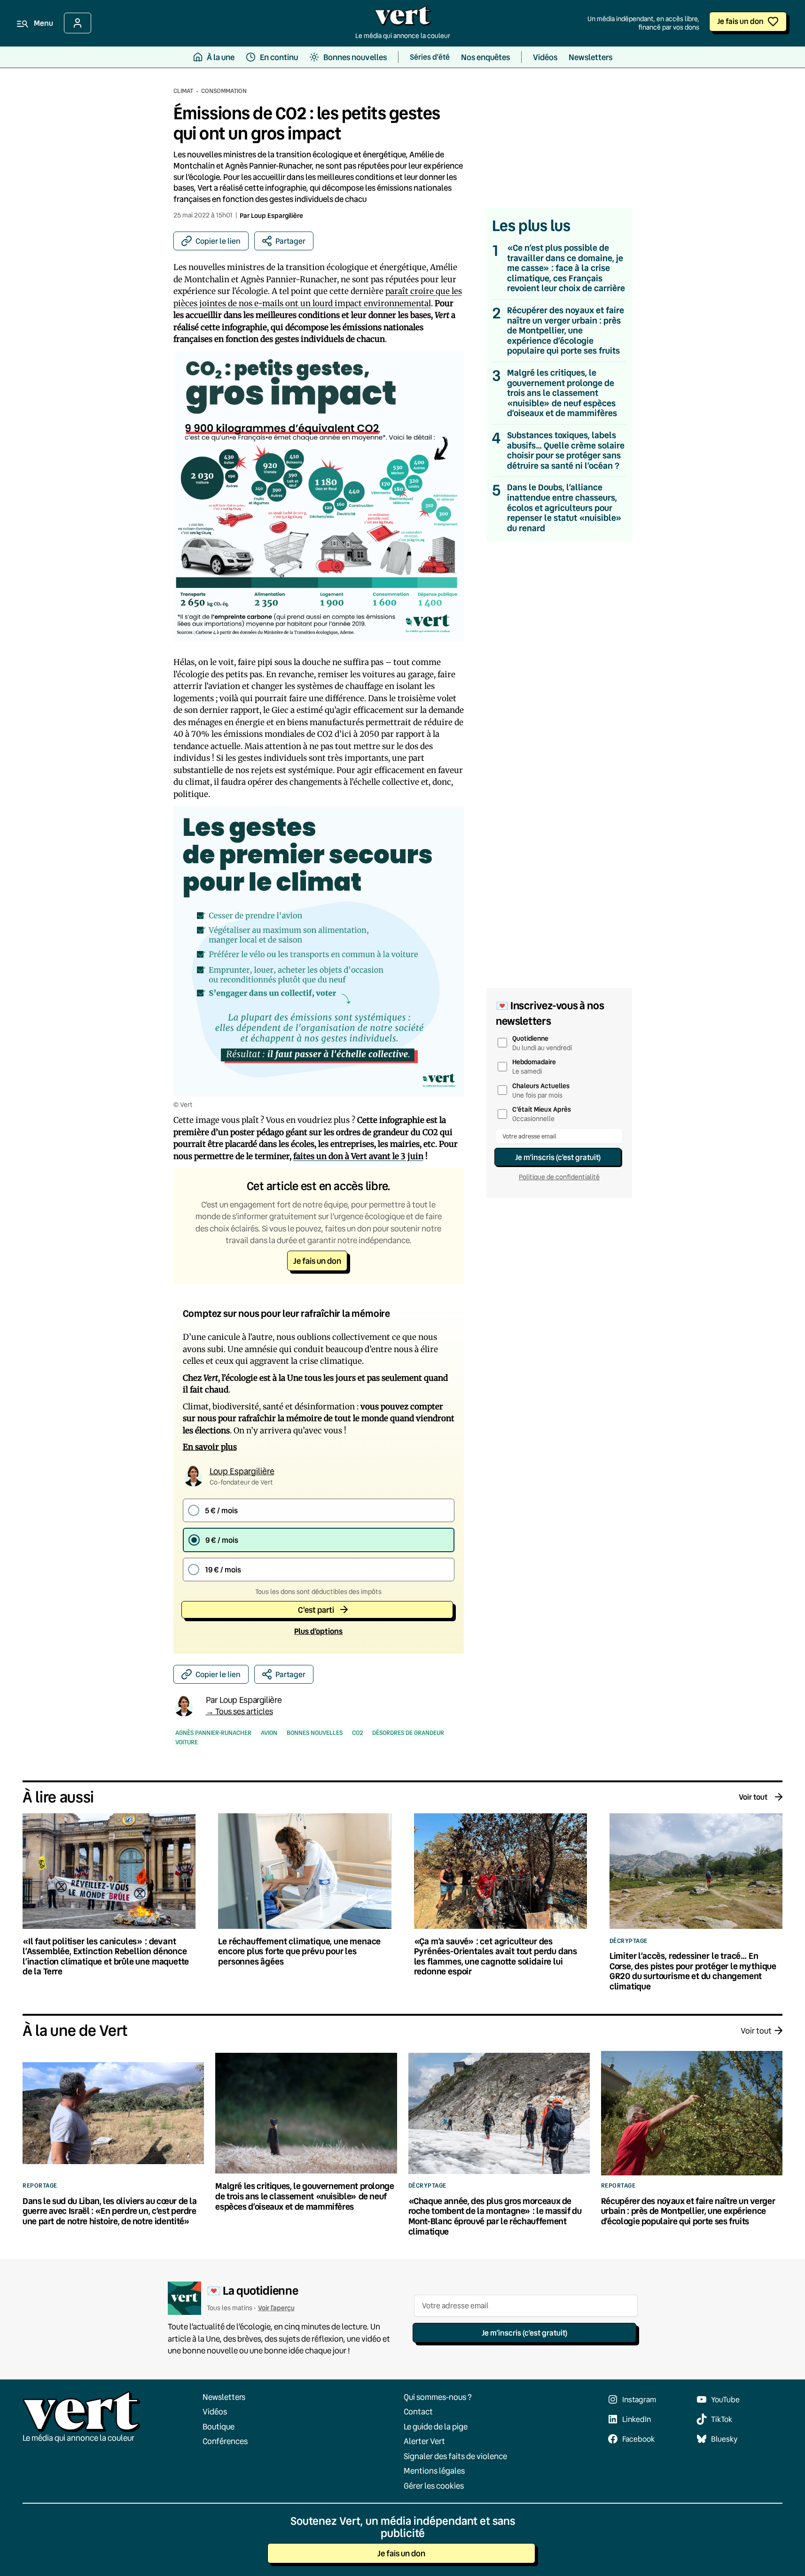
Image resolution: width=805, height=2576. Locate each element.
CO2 (357, 1733)
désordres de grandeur (408, 1733)
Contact (418, 2411)
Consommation (224, 91)
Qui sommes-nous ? (438, 2397)
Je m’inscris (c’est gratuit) (558, 1157)
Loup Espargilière (277, 215)
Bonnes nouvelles (315, 1733)
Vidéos (215, 2411)
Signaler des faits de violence (455, 2456)
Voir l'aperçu (276, 2308)
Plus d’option (318, 1631)
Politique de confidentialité (559, 1177)
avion (269, 1733)
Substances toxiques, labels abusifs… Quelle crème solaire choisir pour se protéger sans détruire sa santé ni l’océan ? (566, 450)
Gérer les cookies (434, 2486)
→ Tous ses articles (239, 1711)
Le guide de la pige (436, 2426)
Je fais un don (740, 21)
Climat (183, 91)
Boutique (219, 2426)
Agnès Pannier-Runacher (213, 1733)
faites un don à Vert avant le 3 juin (358, 1156)
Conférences (225, 2441)
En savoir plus (210, 1447)
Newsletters (224, 2397)
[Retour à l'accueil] (403, 18)
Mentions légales (434, 2471)
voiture (187, 1742)
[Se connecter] (78, 23)
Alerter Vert (424, 2441)
